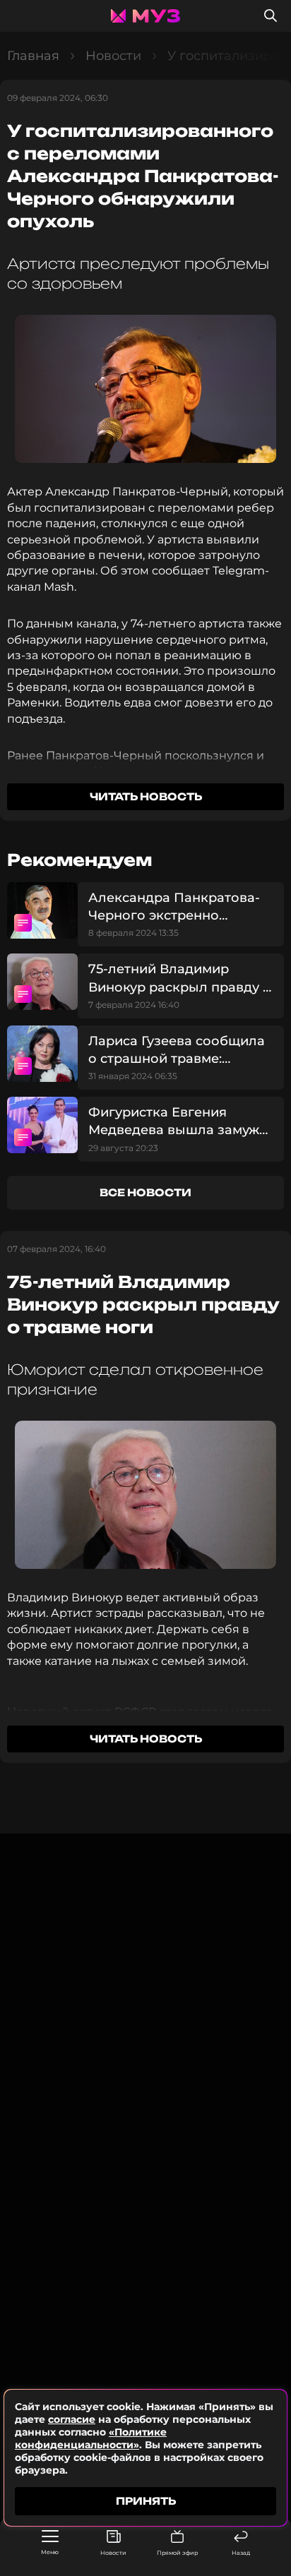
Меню (50, 2552)
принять (146, 2501)
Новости (113, 2553)
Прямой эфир (177, 2553)
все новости (145, 1192)
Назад (241, 2553)
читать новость (146, 796)
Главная (33, 56)
